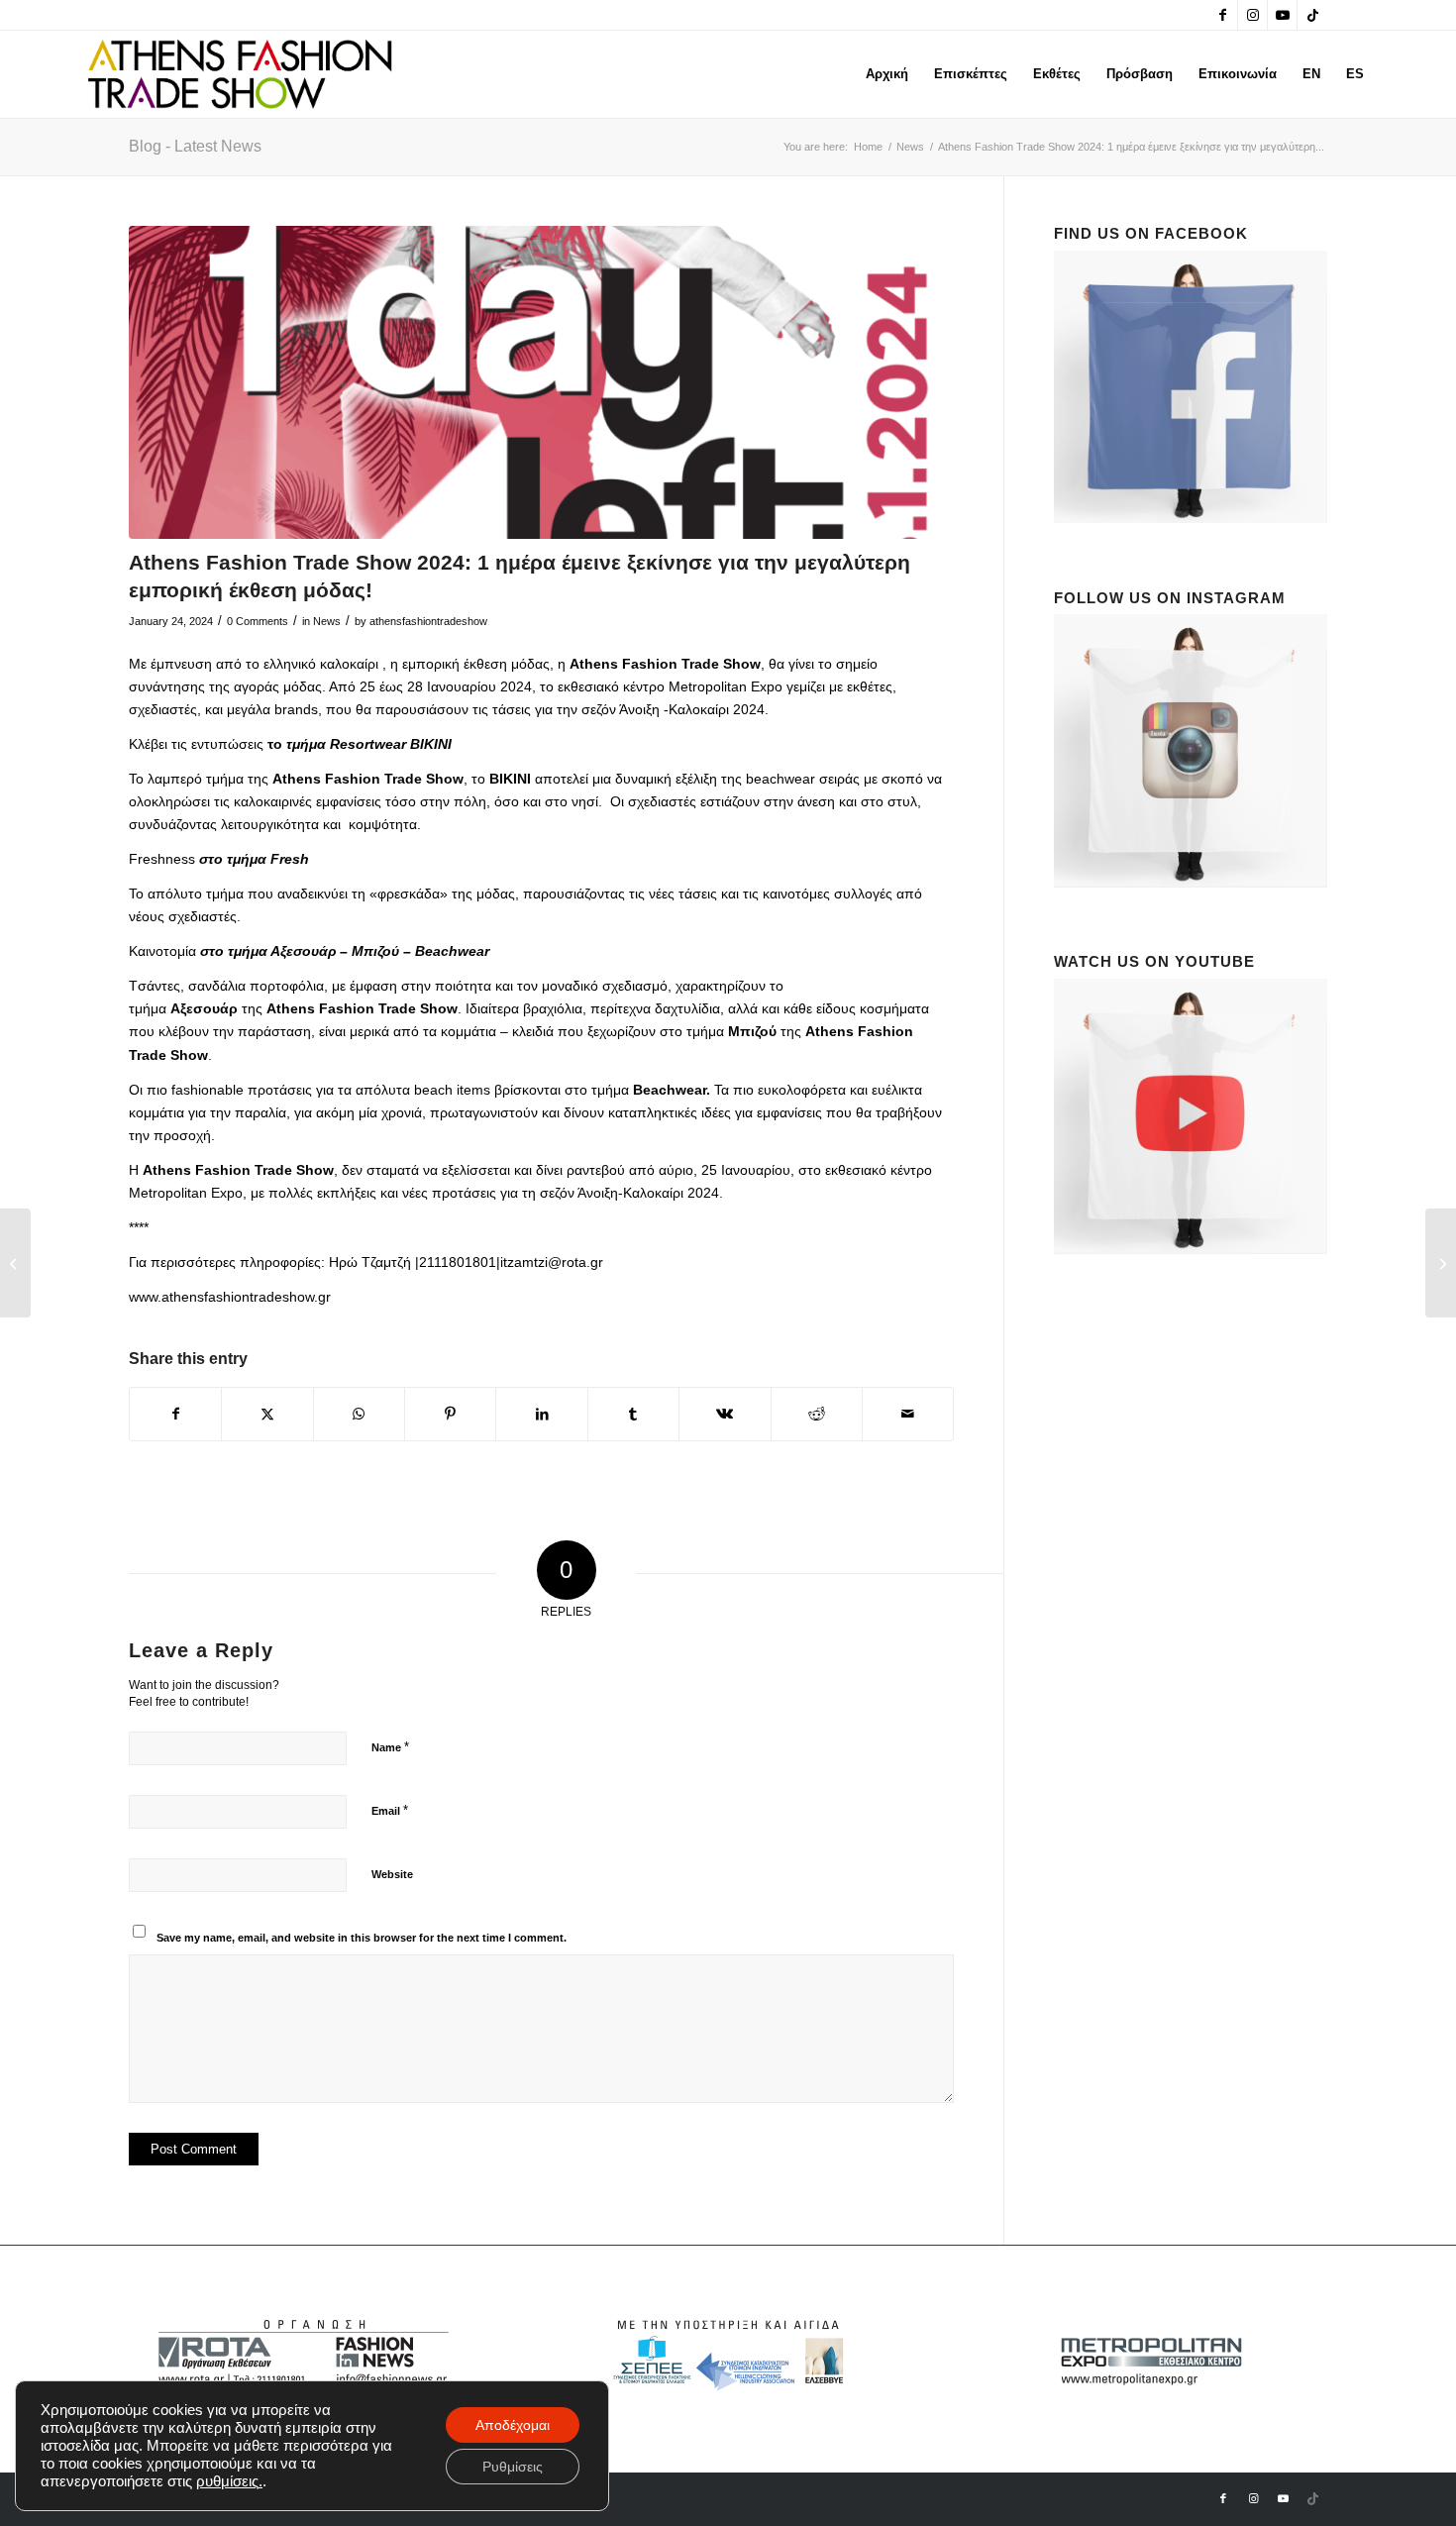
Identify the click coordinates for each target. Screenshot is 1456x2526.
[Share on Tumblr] (633, 1414)
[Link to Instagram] (1252, 15)
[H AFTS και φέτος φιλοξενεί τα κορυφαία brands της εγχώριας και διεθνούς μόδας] (15, 1263)
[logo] (240, 74)
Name (390, 1747)
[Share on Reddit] (817, 1414)
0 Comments (258, 621)
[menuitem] (887, 74)
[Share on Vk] (725, 1414)
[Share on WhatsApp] (359, 1414)
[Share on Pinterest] (450, 1414)
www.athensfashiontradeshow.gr (230, 1297)
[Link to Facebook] (1223, 15)
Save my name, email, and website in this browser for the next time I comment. (362, 1938)
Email (390, 1810)
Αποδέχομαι (513, 2425)
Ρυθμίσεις (513, 2467)
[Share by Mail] (908, 1414)
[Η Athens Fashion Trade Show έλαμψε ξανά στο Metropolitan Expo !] (1441, 1263)
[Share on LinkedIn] (541, 1414)
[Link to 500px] (1312, 15)
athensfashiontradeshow (428, 621)
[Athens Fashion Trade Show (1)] (541, 383)
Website (392, 1874)
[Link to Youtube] (1282, 15)
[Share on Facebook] (175, 1414)
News (327, 621)
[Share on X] (267, 1414)
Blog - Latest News (195, 146)
